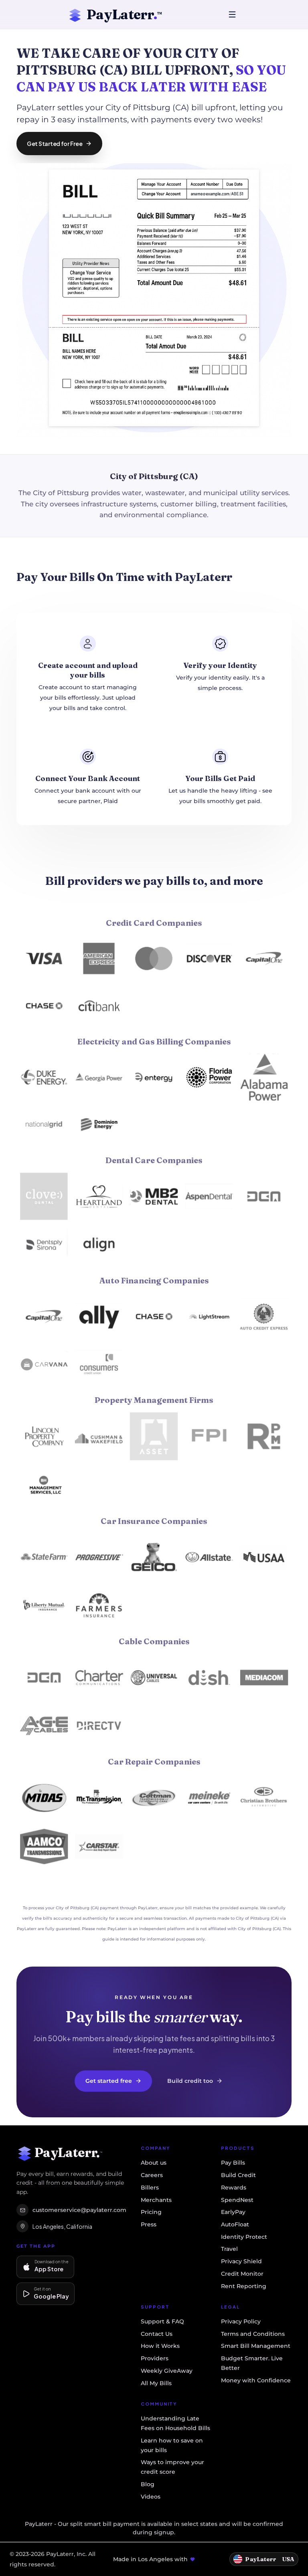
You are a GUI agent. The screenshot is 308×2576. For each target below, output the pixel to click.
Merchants (156, 2200)
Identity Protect (244, 2237)
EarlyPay (233, 2212)
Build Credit (238, 2175)
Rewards (234, 2187)
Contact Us (157, 2334)
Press (149, 2224)
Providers (155, 2358)
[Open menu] (232, 14)
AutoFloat (235, 2224)
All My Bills (156, 2383)
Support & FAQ (162, 2321)
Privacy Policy (241, 2321)
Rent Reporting (244, 2286)
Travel (229, 2249)
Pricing (151, 2212)
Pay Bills (233, 2163)
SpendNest (237, 2200)
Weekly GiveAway (167, 2371)
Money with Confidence (256, 2380)
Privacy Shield (241, 2261)
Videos (151, 2497)
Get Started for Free (55, 144)
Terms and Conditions (253, 2334)
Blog (148, 2484)
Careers (152, 2175)
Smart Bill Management (256, 2346)
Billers (150, 2187)
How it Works (160, 2346)
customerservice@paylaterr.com (79, 2210)
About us (154, 2163)
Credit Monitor (242, 2274)
